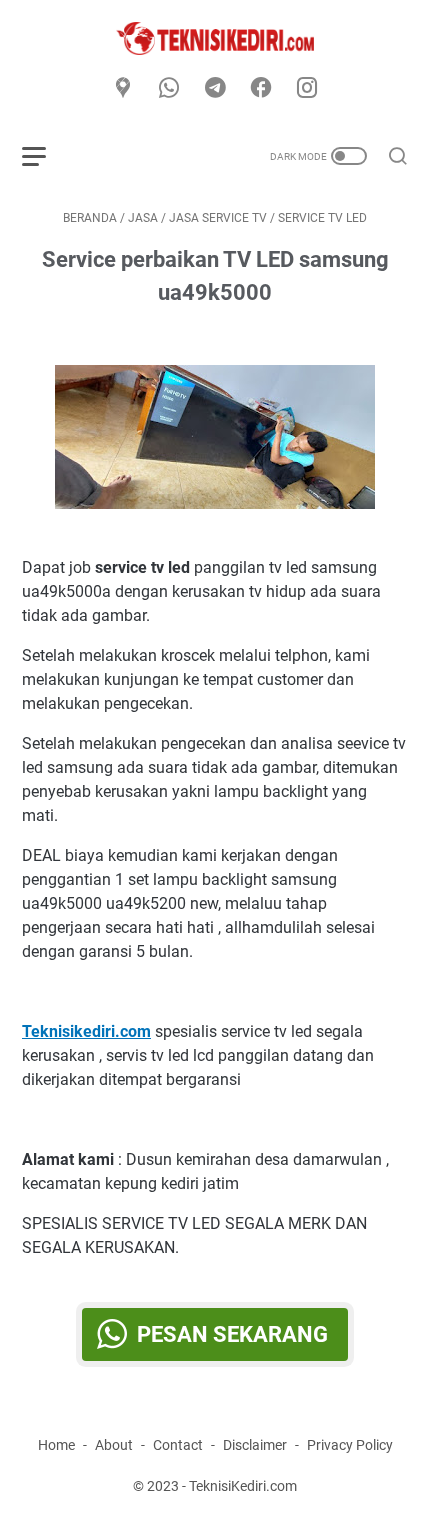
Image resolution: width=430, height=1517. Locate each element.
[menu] (46, 156)
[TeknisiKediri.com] (215, 38)
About (114, 1445)
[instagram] (307, 89)
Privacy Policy (350, 1445)
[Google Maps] (123, 89)
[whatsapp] (169, 89)
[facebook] (261, 89)
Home (56, 1445)
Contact (178, 1445)
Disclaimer (255, 1445)
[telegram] (215, 89)
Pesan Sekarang (232, 1334)
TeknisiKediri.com (243, 1486)
